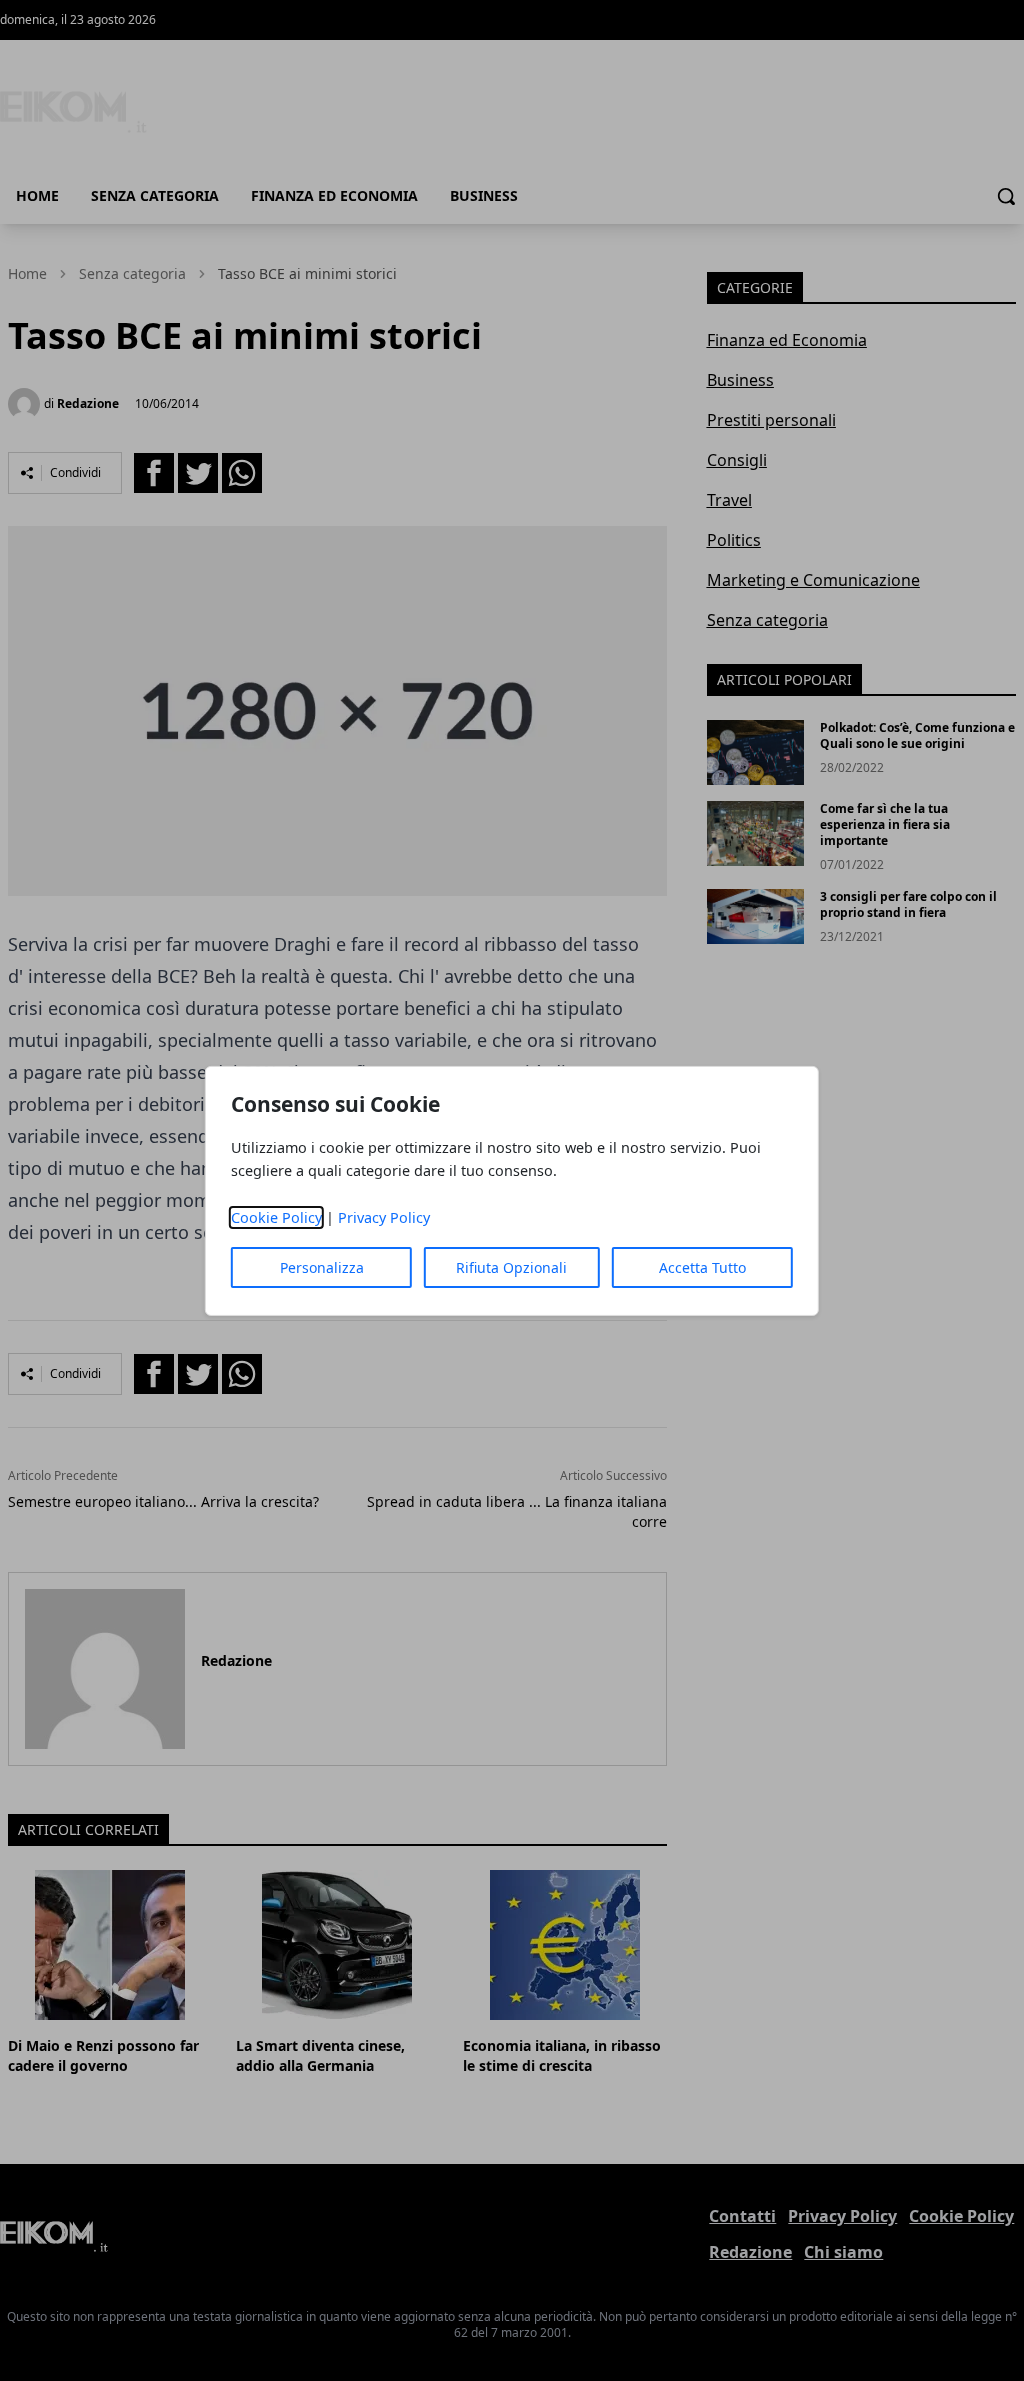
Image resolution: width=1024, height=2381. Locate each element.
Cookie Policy (276, 1217)
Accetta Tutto (702, 1267)
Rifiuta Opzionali (511, 1267)
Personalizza (322, 1267)
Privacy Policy (384, 1217)
